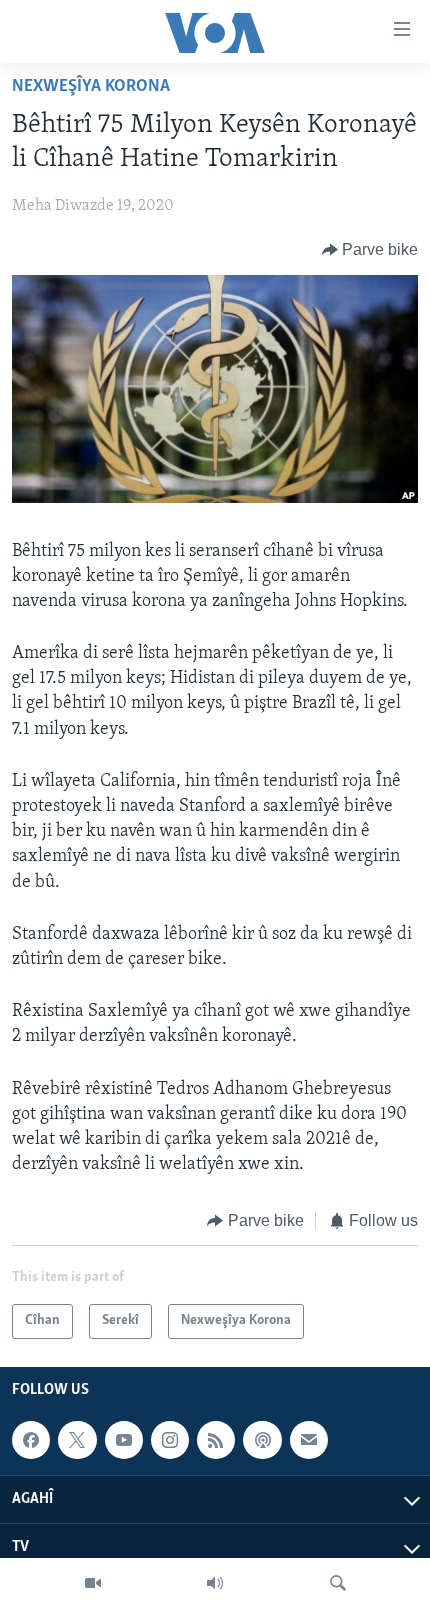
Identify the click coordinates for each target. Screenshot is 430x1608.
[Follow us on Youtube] (124, 1440)
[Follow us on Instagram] (170, 1440)
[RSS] (216, 1440)
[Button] (370, 250)
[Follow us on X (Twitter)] (77, 1440)
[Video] (93, 1583)
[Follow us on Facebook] (31, 1440)
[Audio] (215, 1583)
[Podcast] (262, 1440)
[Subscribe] (309, 1440)
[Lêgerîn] (338, 1583)
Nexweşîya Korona (91, 87)
